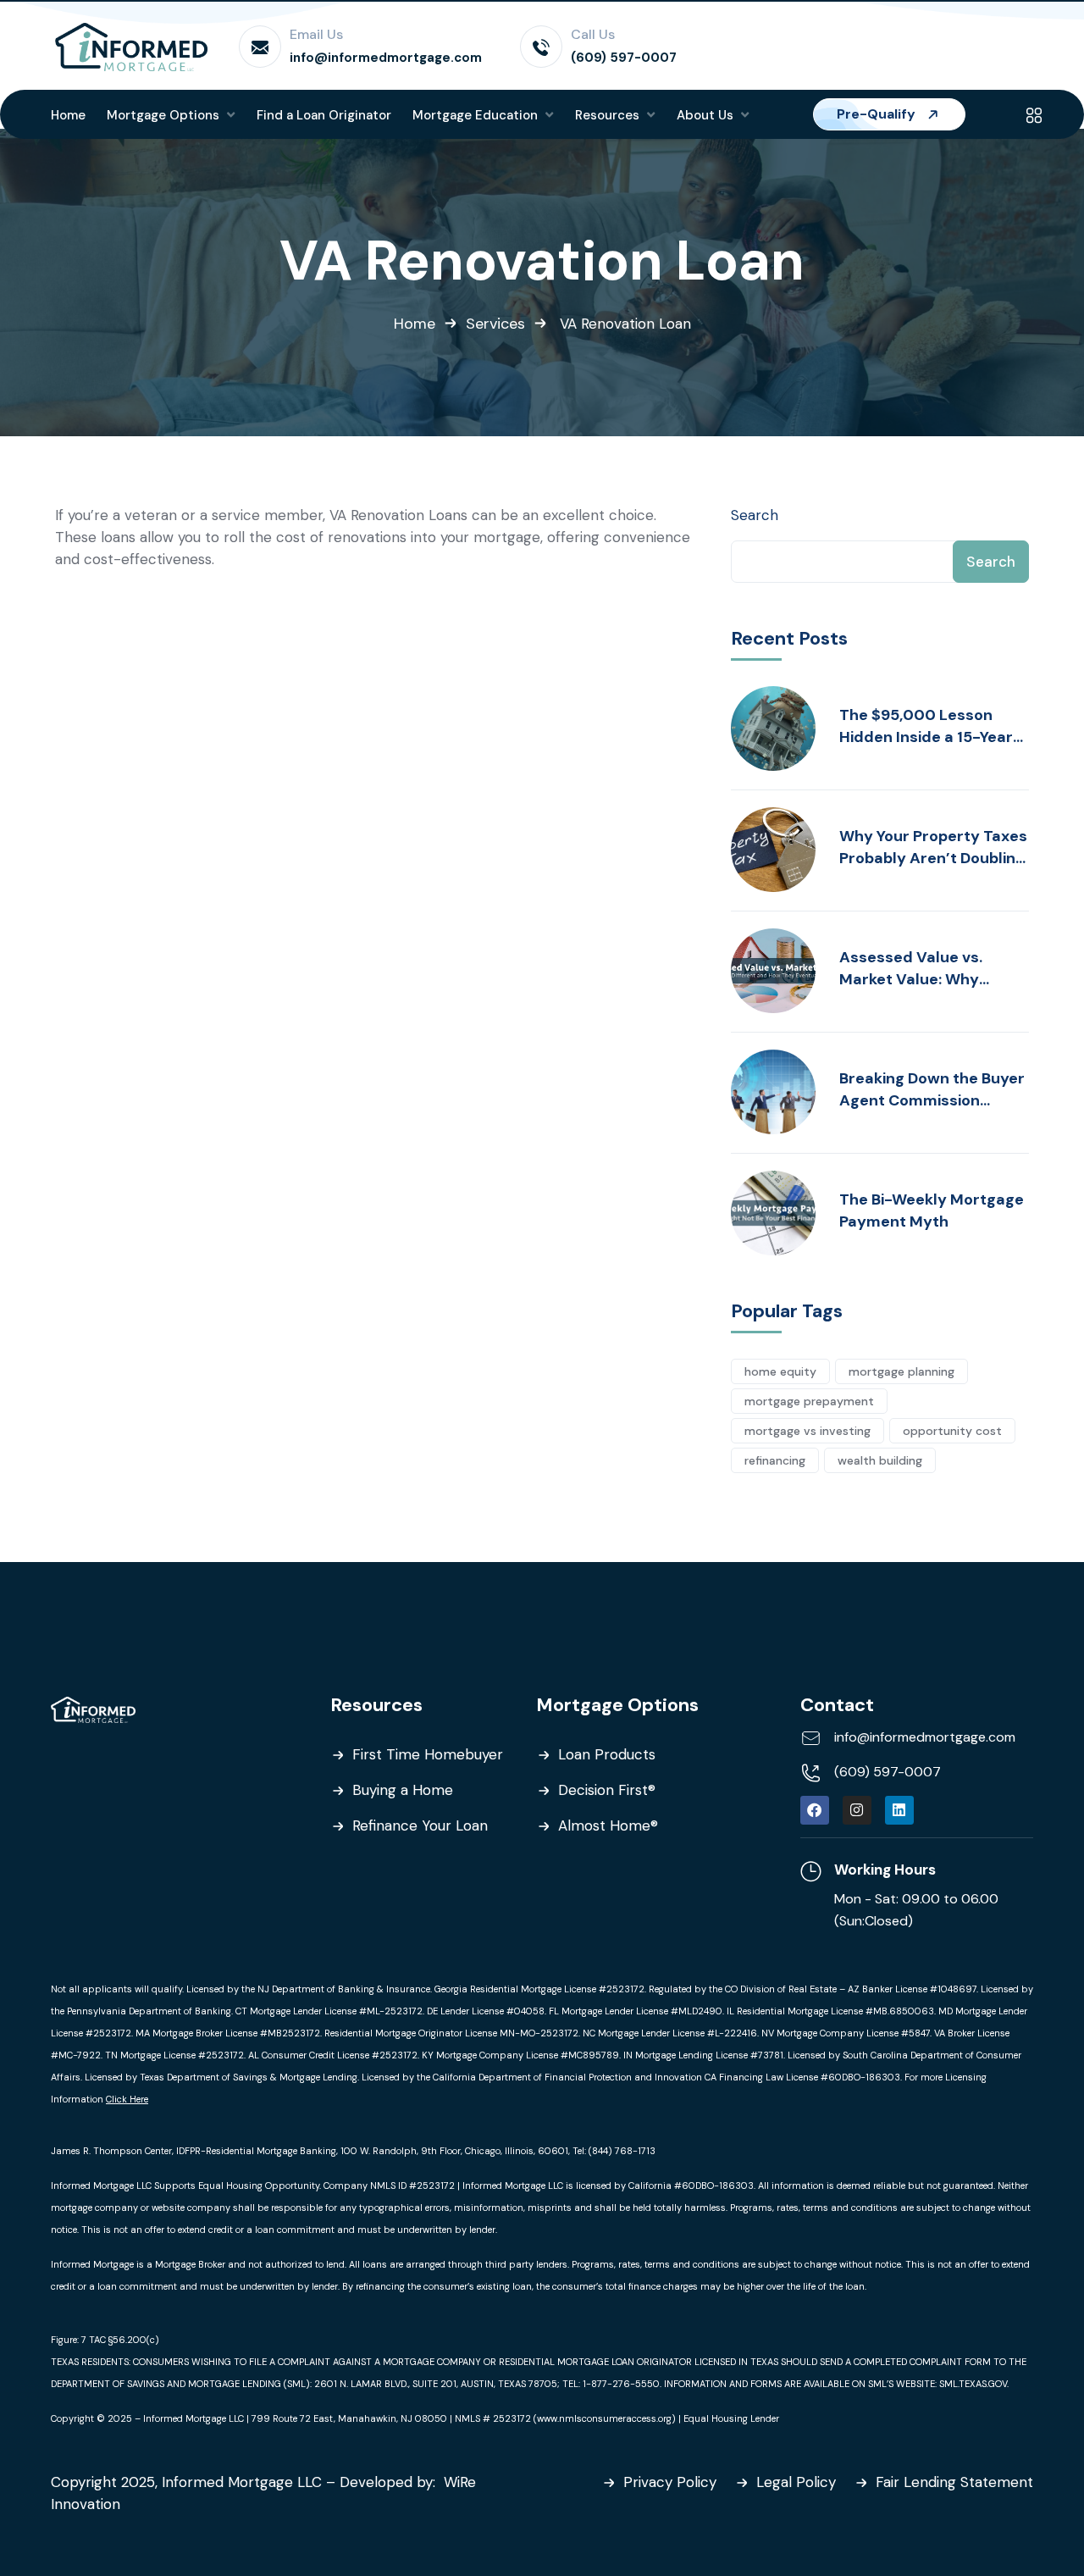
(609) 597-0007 (624, 58)
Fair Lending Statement (954, 2482)
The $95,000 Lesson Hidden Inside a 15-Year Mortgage (926, 726)
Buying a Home (403, 1790)
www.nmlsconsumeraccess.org (604, 2418)
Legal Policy (796, 2482)
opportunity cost (952, 1431)
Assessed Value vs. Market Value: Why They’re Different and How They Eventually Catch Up (920, 969)
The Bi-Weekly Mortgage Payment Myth (932, 1210)
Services (495, 324)
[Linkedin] (899, 1810)
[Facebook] (815, 1810)
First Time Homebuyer (428, 1754)
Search (755, 515)
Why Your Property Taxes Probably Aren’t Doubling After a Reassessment (933, 848)
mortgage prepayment (809, 1401)
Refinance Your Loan (420, 1825)
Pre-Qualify (878, 114)
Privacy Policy (670, 2482)
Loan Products (607, 1754)
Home (415, 324)
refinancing (775, 1460)
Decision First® (607, 1790)
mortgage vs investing (807, 1431)
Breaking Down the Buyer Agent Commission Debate (932, 1090)
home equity (780, 1371)
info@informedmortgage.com (386, 58)
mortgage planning (901, 1371)
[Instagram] (857, 1810)
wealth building (880, 1460)
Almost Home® (608, 1825)
